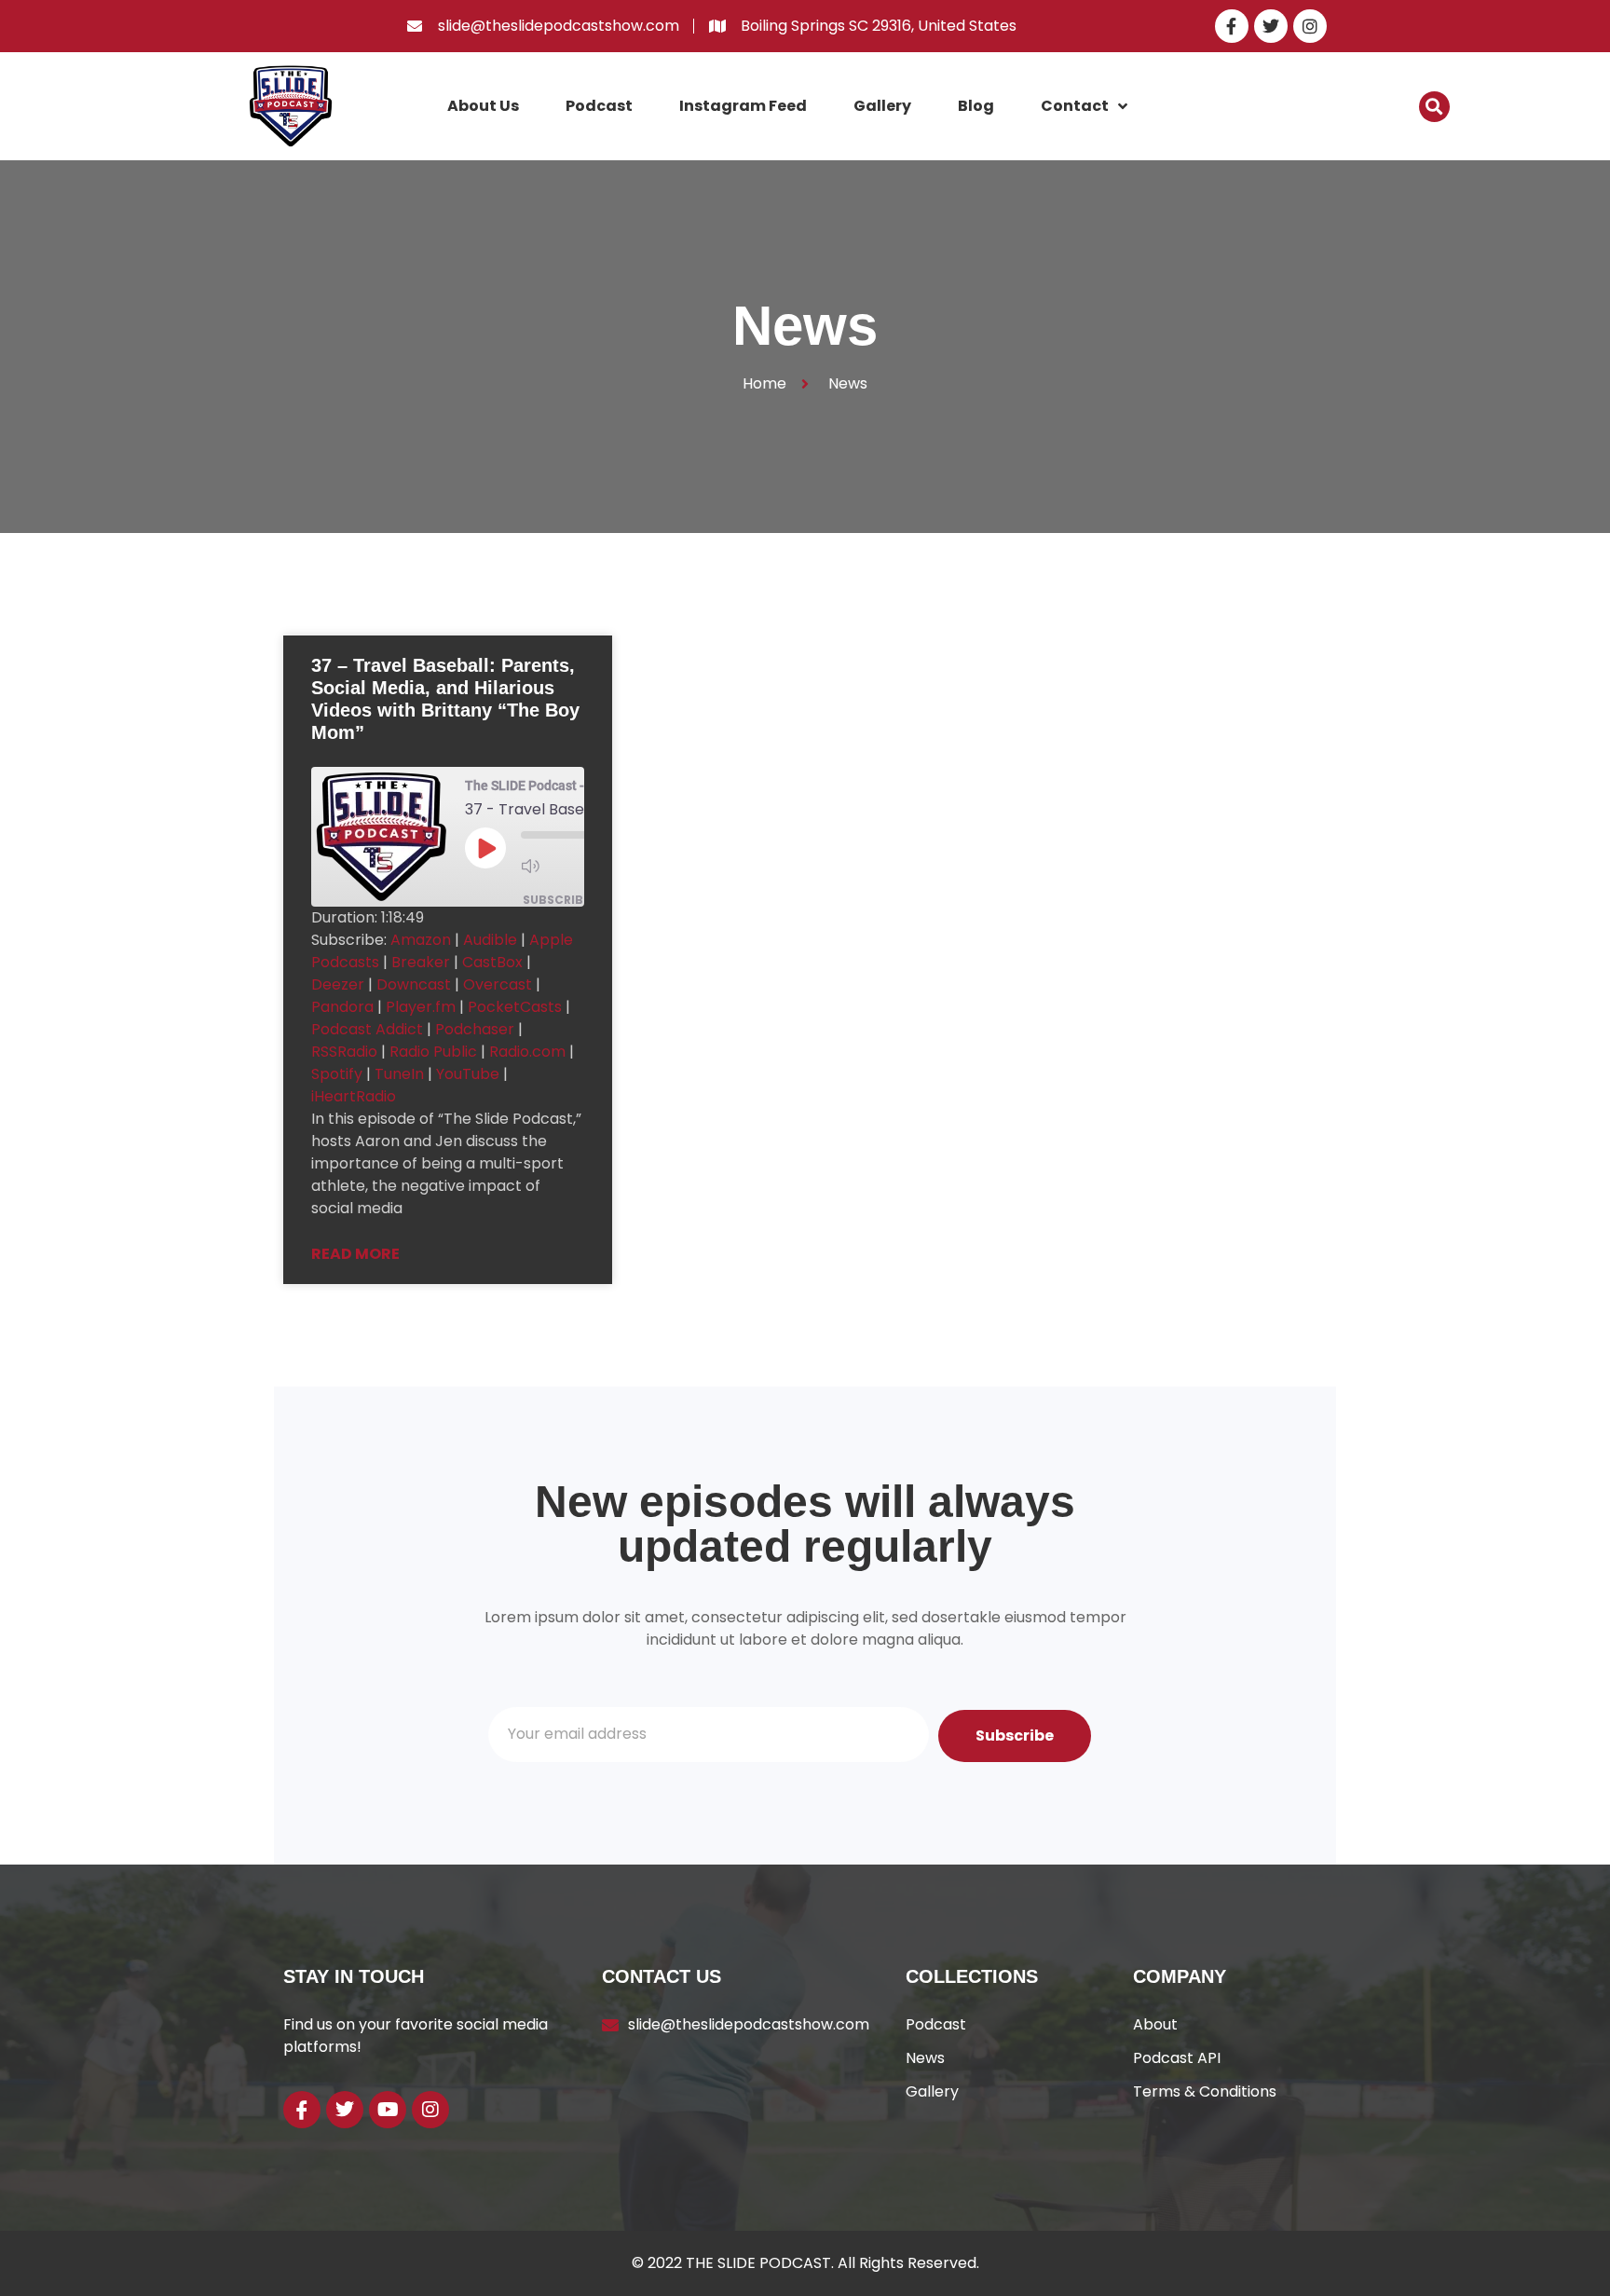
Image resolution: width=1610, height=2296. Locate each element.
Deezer (338, 984)
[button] (1434, 107)
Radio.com (527, 1052)
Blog (976, 106)
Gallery (882, 106)
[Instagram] (1310, 26)
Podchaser (475, 1029)
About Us (483, 106)
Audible (490, 940)
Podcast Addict (367, 1029)
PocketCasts (515, 1007)
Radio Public (433, 1052)
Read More (355, 1254)
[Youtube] (388, 2110)
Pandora (342, 1007)
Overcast (498, 984)
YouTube (468, 1074)
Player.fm (421, 1007)
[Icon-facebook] (302, 2110)
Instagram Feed (743, 106)
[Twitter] (1271, 26)
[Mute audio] (558, 866)
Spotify (337, 1074)
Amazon (421, 940)
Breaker (421, 962)
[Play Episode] (485, 848)
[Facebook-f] (1232, 26)
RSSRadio (344, 1052)
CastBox (492, 962)
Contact (1075, 106)
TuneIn (399, 1074)
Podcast (599, 106)
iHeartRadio (354, 1096)
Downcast (414, 984)
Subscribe (556, 900)
